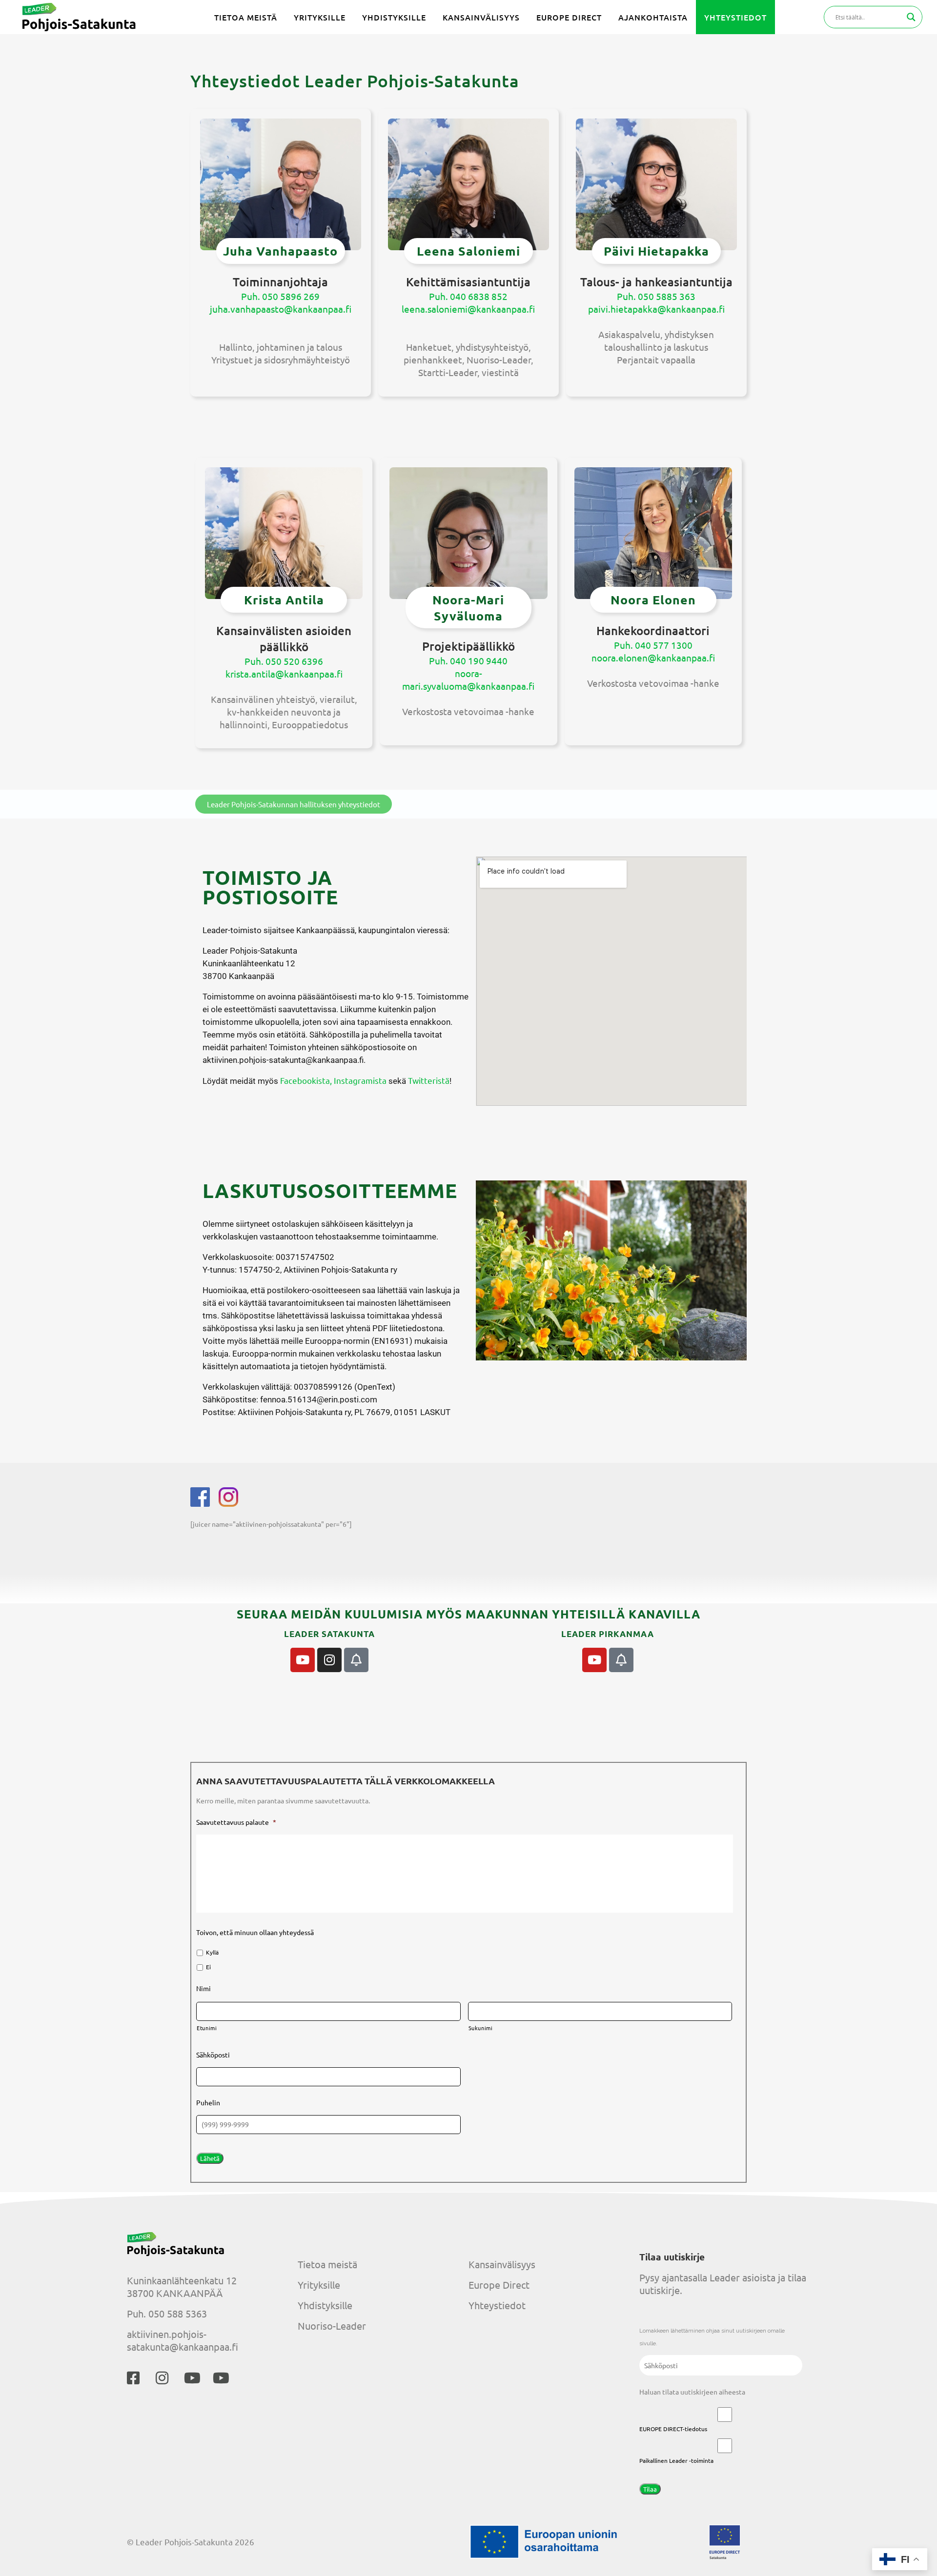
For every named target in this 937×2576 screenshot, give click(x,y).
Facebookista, (306, 1080)
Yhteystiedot (497, 2305)
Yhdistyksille (325, 2305)
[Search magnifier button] (911, 17)
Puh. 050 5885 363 (656, 296)
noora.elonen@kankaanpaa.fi (653, 658)
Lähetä (210, 2158)
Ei (208, 1967)
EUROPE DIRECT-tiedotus (673, 2429)
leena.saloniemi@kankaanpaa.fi (468, 309)
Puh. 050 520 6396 (284, 661)
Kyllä (212, 1952)
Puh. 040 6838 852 (468, 296)
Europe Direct (499, 2285)
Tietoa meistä (327, 2264)
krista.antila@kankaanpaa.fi (284, 674)
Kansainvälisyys (502, 2264)
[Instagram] (329, 1660)
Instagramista (360, 1080)
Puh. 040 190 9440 (468, 660)
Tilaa (650, 2489)
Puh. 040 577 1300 (653, 645)
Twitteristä (429, 1080)
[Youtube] (303, 1660)
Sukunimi (481, 2028)
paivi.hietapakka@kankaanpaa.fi (656, 309)
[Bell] (356, 1660)
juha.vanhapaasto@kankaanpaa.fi (281, 309)
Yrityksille (319, 2285)
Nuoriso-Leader (332, 2326)
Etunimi (207, 2028)
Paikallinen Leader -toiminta (676, 2460)
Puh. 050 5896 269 (280, 296)
